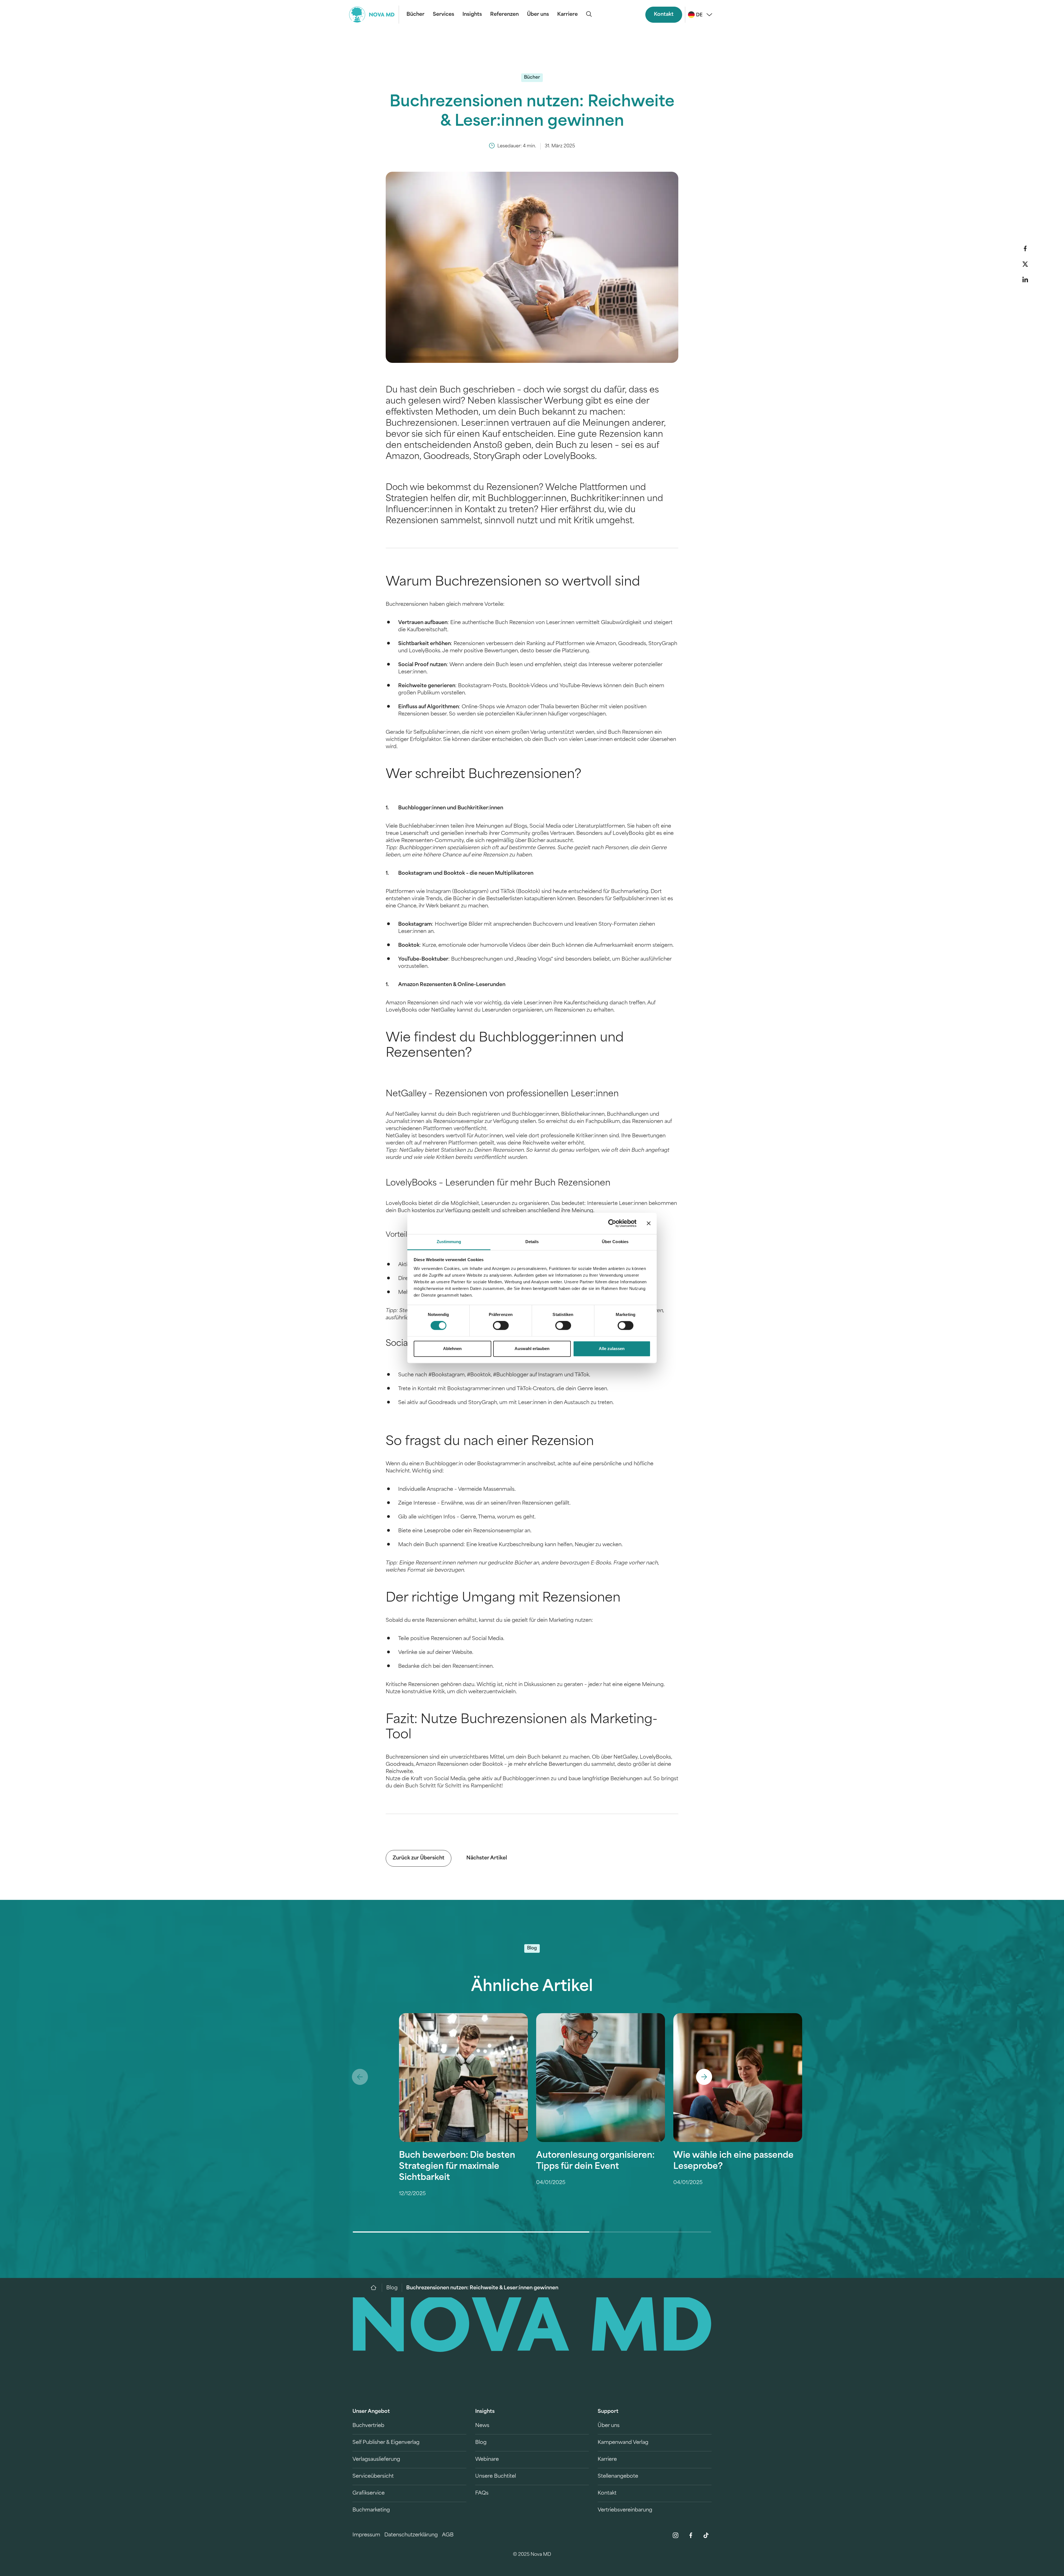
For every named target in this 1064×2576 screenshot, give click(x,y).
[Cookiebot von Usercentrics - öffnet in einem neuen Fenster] (612, 1223)
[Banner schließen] (649, 1223)
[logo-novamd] (374, 15)
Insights (472, 15)
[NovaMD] (376, 2288)
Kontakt (664, 15)
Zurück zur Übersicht (419, 1858)
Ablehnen (452, 1349)
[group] (463, 2123)
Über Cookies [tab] (615, 1242)
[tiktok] (706, 2535)
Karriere (567, 15)
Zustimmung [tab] (449, 1242)
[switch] (501, 1326)
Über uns (538, 15)
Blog (392, 2288)
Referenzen (504, 15)
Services (443, 15)
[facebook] (691, 2535)
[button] (1025, 248)
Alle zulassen (612, 1349)
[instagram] (676, 2535)
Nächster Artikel (487, 1858)
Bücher (415, 15)
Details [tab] (532, 1242)
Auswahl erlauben (532, 1349)
